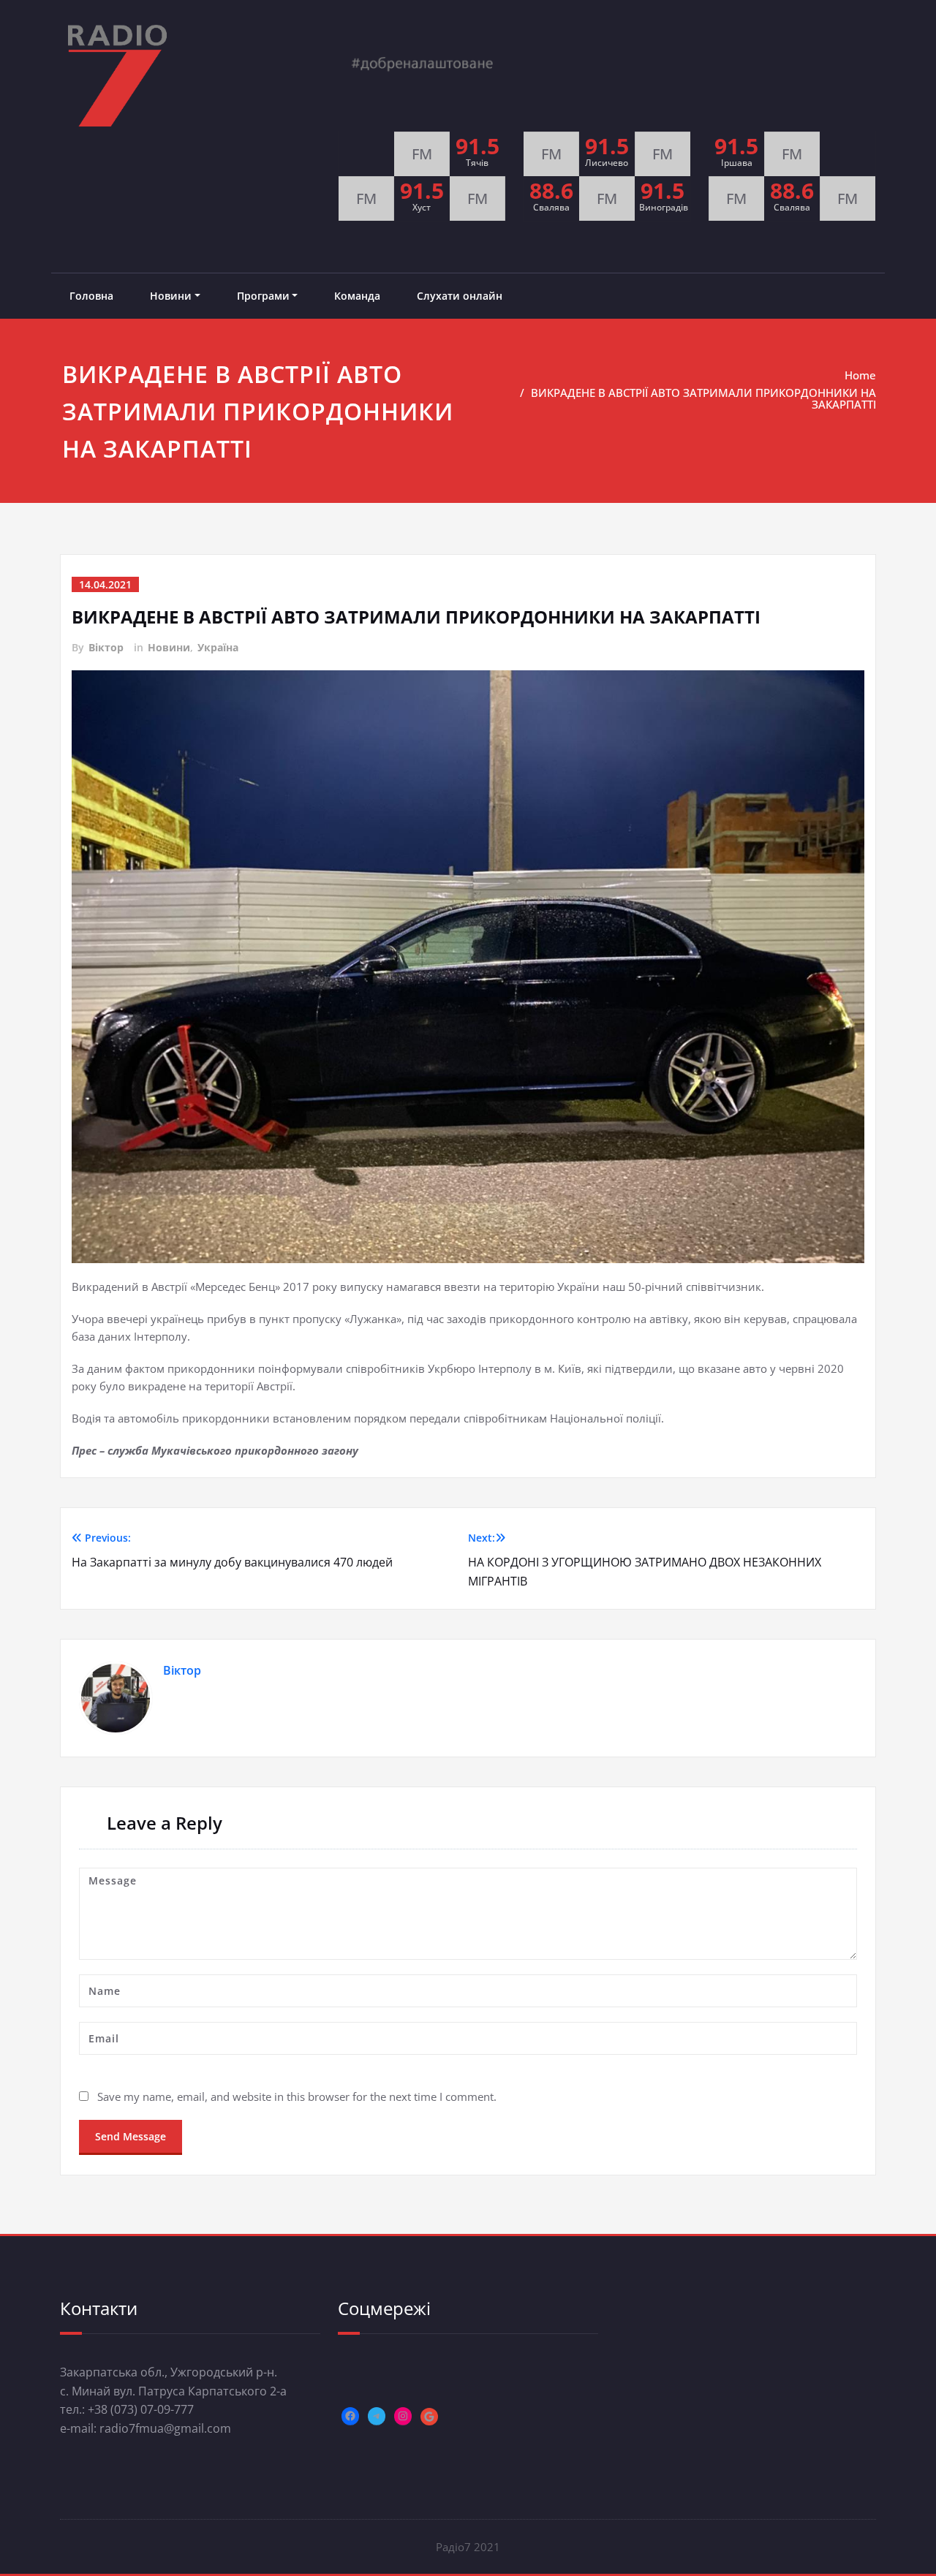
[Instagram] (403, 2416)
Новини (171, 296)
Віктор (106, 647)
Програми (263, 296)
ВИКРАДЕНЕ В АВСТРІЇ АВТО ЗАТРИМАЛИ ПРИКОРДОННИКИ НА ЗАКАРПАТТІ (703, 398)
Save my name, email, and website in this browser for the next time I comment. (297, 2096)
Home (860, 375)
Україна (218, 647)
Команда (357, 296)
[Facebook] (350, 2416)
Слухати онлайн (460, 296)
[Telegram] (377, 2416)
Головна (91, 296)
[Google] (429, 2417)
